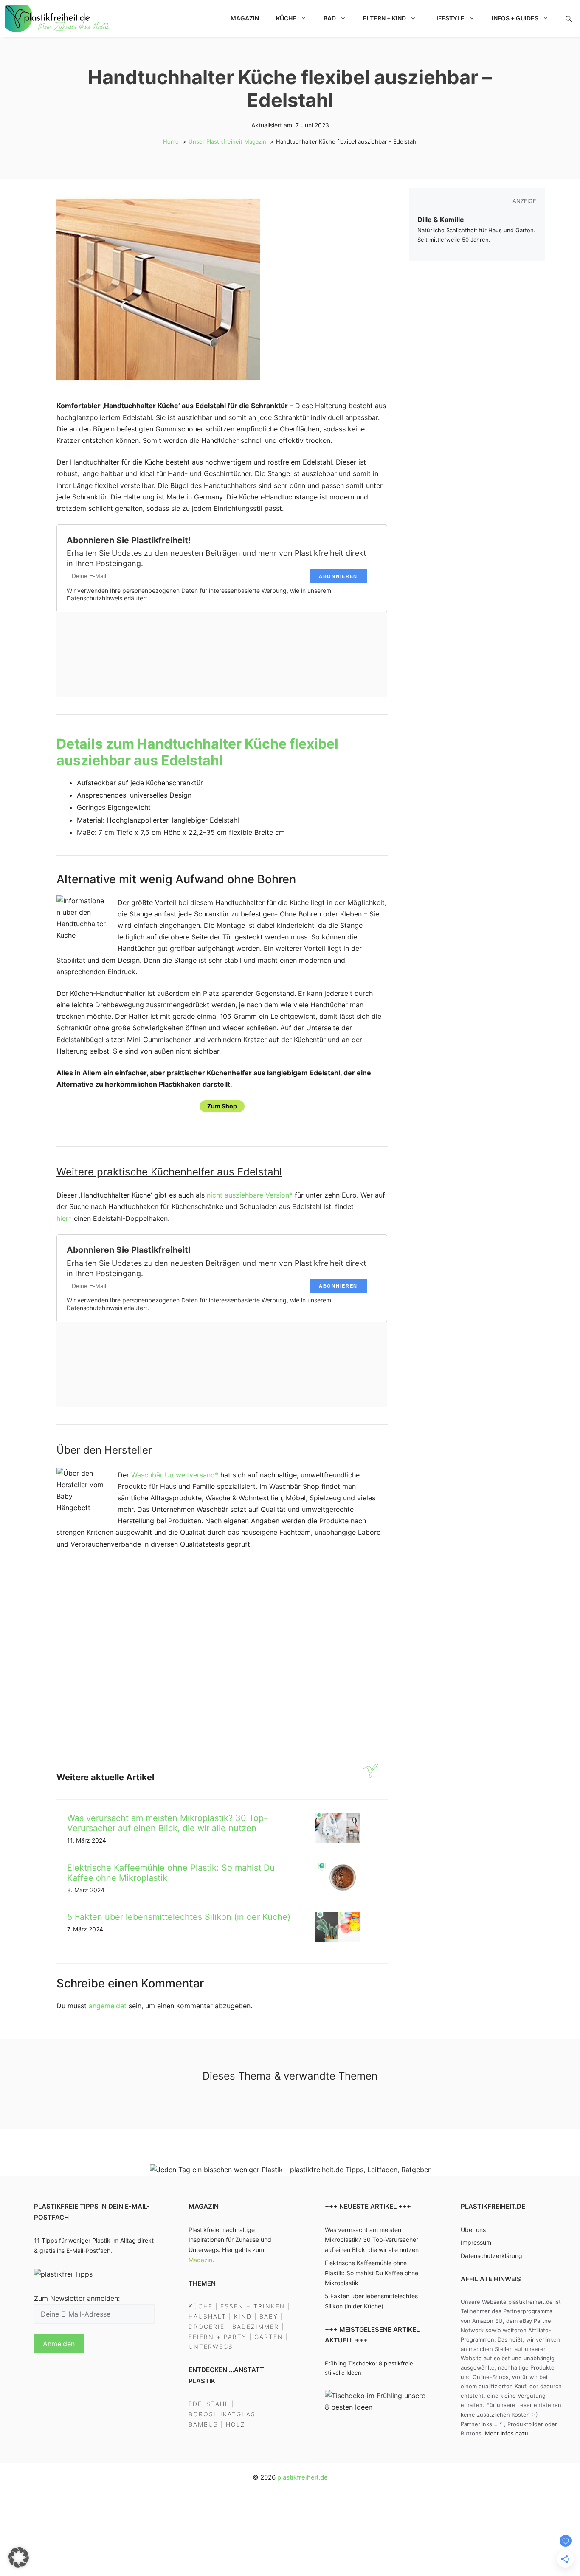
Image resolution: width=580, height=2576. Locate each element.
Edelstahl (209, 2404)
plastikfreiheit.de (303, 2477)
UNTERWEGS (211, 2347)
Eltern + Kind (384, 18)
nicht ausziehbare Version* (250, 1195)
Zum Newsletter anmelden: (77, 2298)
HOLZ (236, 2424)
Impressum (476, 2243)
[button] (569, 18)
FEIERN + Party (218, 2337)
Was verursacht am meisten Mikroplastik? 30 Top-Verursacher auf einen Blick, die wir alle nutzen (167, 1823)
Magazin (245, 18)
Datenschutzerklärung (491, 2256)
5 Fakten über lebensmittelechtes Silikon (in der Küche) (179, 1917)
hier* (64, 1218)
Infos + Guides (515, 18)
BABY (269, 2316)
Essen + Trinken (253, 2307)
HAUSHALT (207, 2316)
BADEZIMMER (256, 2327)
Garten (269, 2337)
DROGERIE (207, 2327)
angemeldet (108, 2006)
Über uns (473, 2230)
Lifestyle (449, 18)
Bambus (203, 2424)
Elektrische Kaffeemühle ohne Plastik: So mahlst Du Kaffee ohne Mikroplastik (372, 2273)
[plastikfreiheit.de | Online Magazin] (58, 18)
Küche (286, 18)
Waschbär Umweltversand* (175, 1475)
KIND (243, 2316)
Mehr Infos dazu (507, 2433)
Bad (330, 18)
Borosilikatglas (222, 2414)
